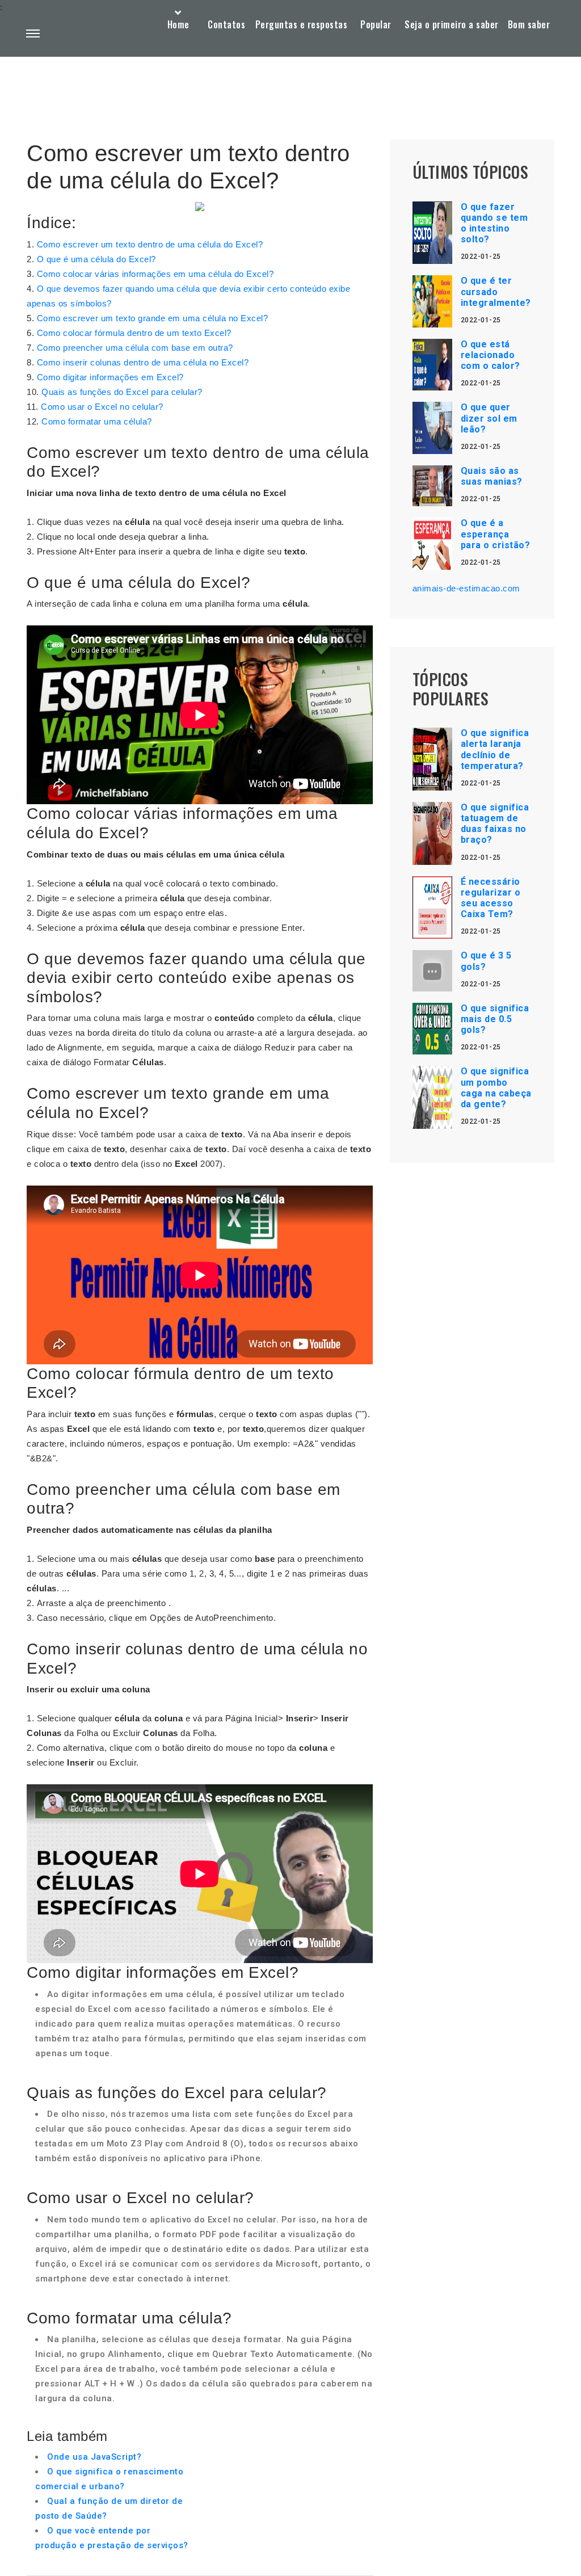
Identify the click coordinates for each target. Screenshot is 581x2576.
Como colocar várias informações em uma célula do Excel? (155, 274)
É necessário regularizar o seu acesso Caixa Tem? (491, 898)
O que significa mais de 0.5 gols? (495, 1019)
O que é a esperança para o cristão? (496, 534)
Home (178, 24)
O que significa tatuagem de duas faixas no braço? (495, 824)
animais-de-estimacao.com (466, 588)
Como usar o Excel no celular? (102, 407)
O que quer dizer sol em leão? (489, 418)
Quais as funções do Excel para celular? (122, 392)
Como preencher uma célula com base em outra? (135, 348)
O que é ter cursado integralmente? (496, 291)
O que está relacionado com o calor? (491, 355)
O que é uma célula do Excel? (96, 259)
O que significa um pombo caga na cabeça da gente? (496, 1088)
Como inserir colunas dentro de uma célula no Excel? (143, 362)
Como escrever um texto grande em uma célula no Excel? (153, 318)
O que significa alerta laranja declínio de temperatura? (495, 749)
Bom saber (529, 24)
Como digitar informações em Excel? (110, 377)
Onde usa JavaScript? (94, 2457)
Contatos (226, 24)
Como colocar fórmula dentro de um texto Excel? (134, 333)
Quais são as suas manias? (492, 476)
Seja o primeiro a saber (452, 24)
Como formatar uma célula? (97, 421)
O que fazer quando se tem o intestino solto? (494, 223)
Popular (376, 24)
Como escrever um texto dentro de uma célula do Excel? (150, 244)
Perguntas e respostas (302, 24)
